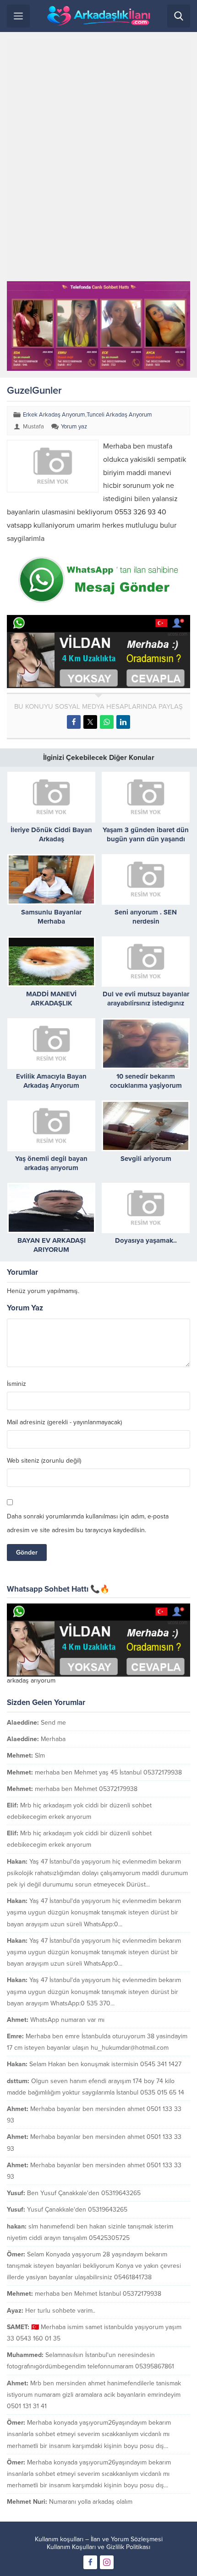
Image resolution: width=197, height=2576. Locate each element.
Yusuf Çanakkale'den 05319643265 (77, 2210)
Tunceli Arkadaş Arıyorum (119, 415)
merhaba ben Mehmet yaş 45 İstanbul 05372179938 (108, 1772)
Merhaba (53, 1739)
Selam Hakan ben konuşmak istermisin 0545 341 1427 (105, 2064)
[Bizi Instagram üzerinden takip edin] (107, 2562)
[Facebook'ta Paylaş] (74, 722)
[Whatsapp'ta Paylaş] (107, 722)
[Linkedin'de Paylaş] (123, 722)
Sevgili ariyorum (146, 1159)
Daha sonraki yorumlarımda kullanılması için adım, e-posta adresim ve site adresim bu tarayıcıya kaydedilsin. (88, 1523)
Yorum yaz (74, 427)
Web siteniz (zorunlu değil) (44, 1461)
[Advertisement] (98, 160)
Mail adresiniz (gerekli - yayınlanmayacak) (64, 1422)
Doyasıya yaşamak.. (146, 1240)
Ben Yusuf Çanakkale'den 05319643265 (84, 2193)
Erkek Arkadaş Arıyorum (54, 415)
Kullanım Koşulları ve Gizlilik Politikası (98, 2547)
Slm (40, 1756)
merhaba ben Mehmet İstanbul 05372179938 (98, 2294)
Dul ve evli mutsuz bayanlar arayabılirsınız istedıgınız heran (146, 1003)
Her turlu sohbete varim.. (60, 2311)
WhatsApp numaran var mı (67, 2020)
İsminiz (16, 1384)
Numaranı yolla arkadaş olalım (91, 2502)
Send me (53, 1723)
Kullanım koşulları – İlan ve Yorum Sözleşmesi (99, 2539)
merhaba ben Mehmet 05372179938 (86, 1789)
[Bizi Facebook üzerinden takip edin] (90, 2562)
